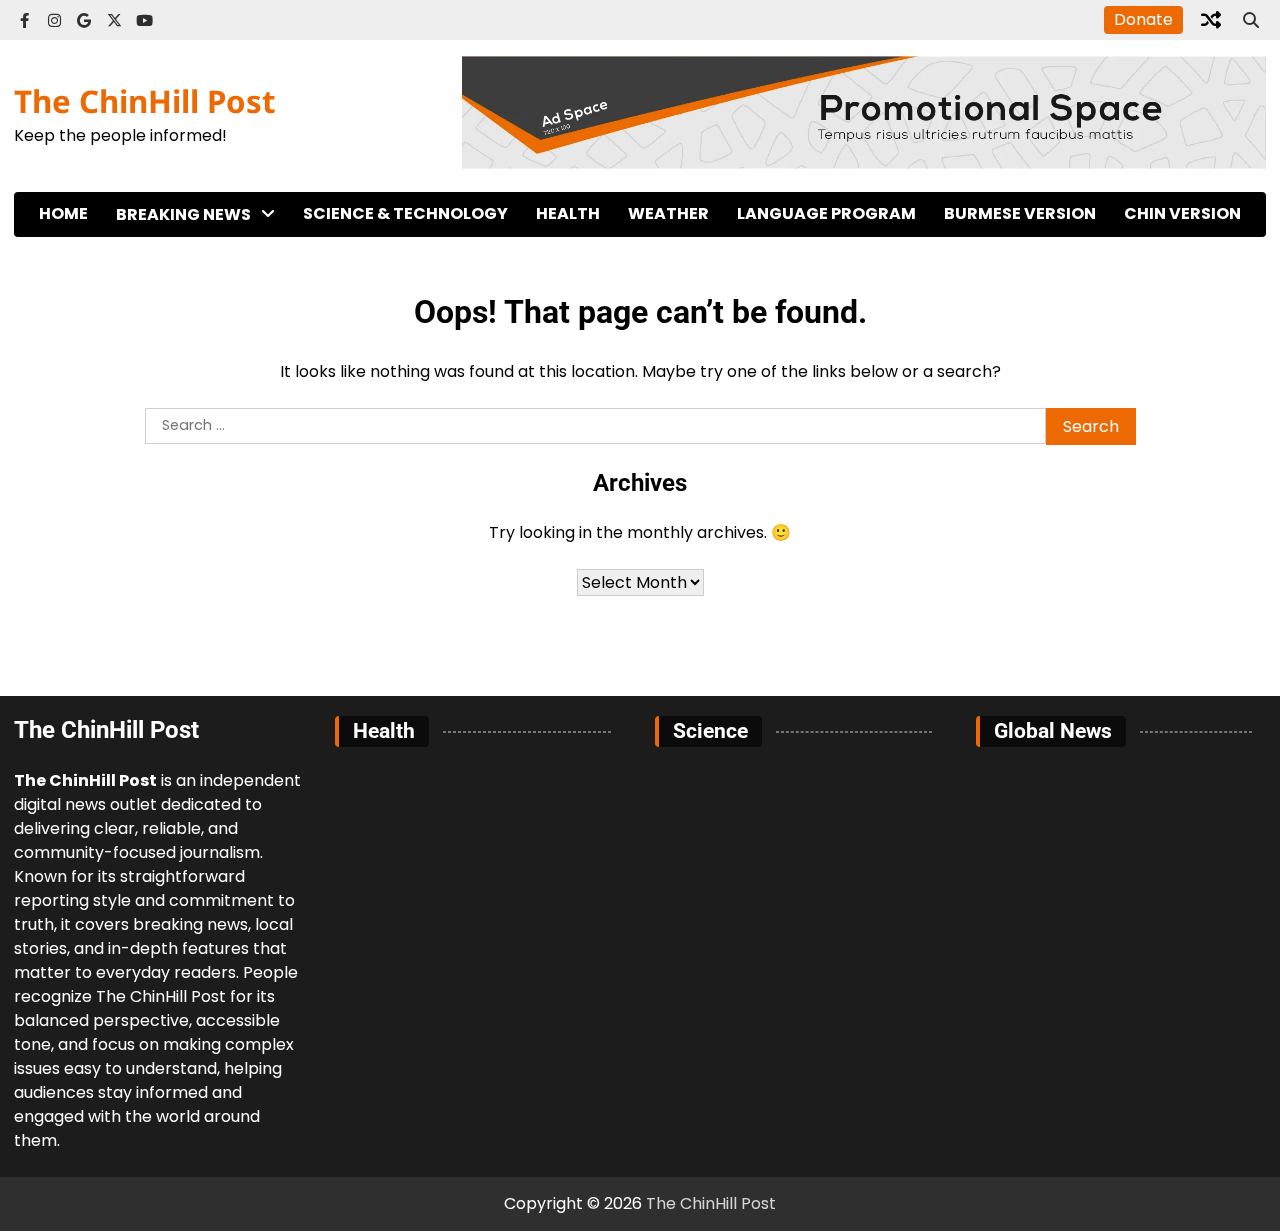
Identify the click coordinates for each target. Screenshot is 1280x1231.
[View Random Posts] (1211, 20)
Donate (1143, 19)
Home (63, 213)
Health (568, 213)
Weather (668, 213)
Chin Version (1182, 213)
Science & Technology (405, 213)
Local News (161, 257)
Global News (167, 298)
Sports (144, 339)
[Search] (1251, 20)
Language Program (826, 213)
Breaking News (183, 214)
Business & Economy (198, 380)
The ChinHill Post (145, 101)
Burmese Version (1020, 213)
